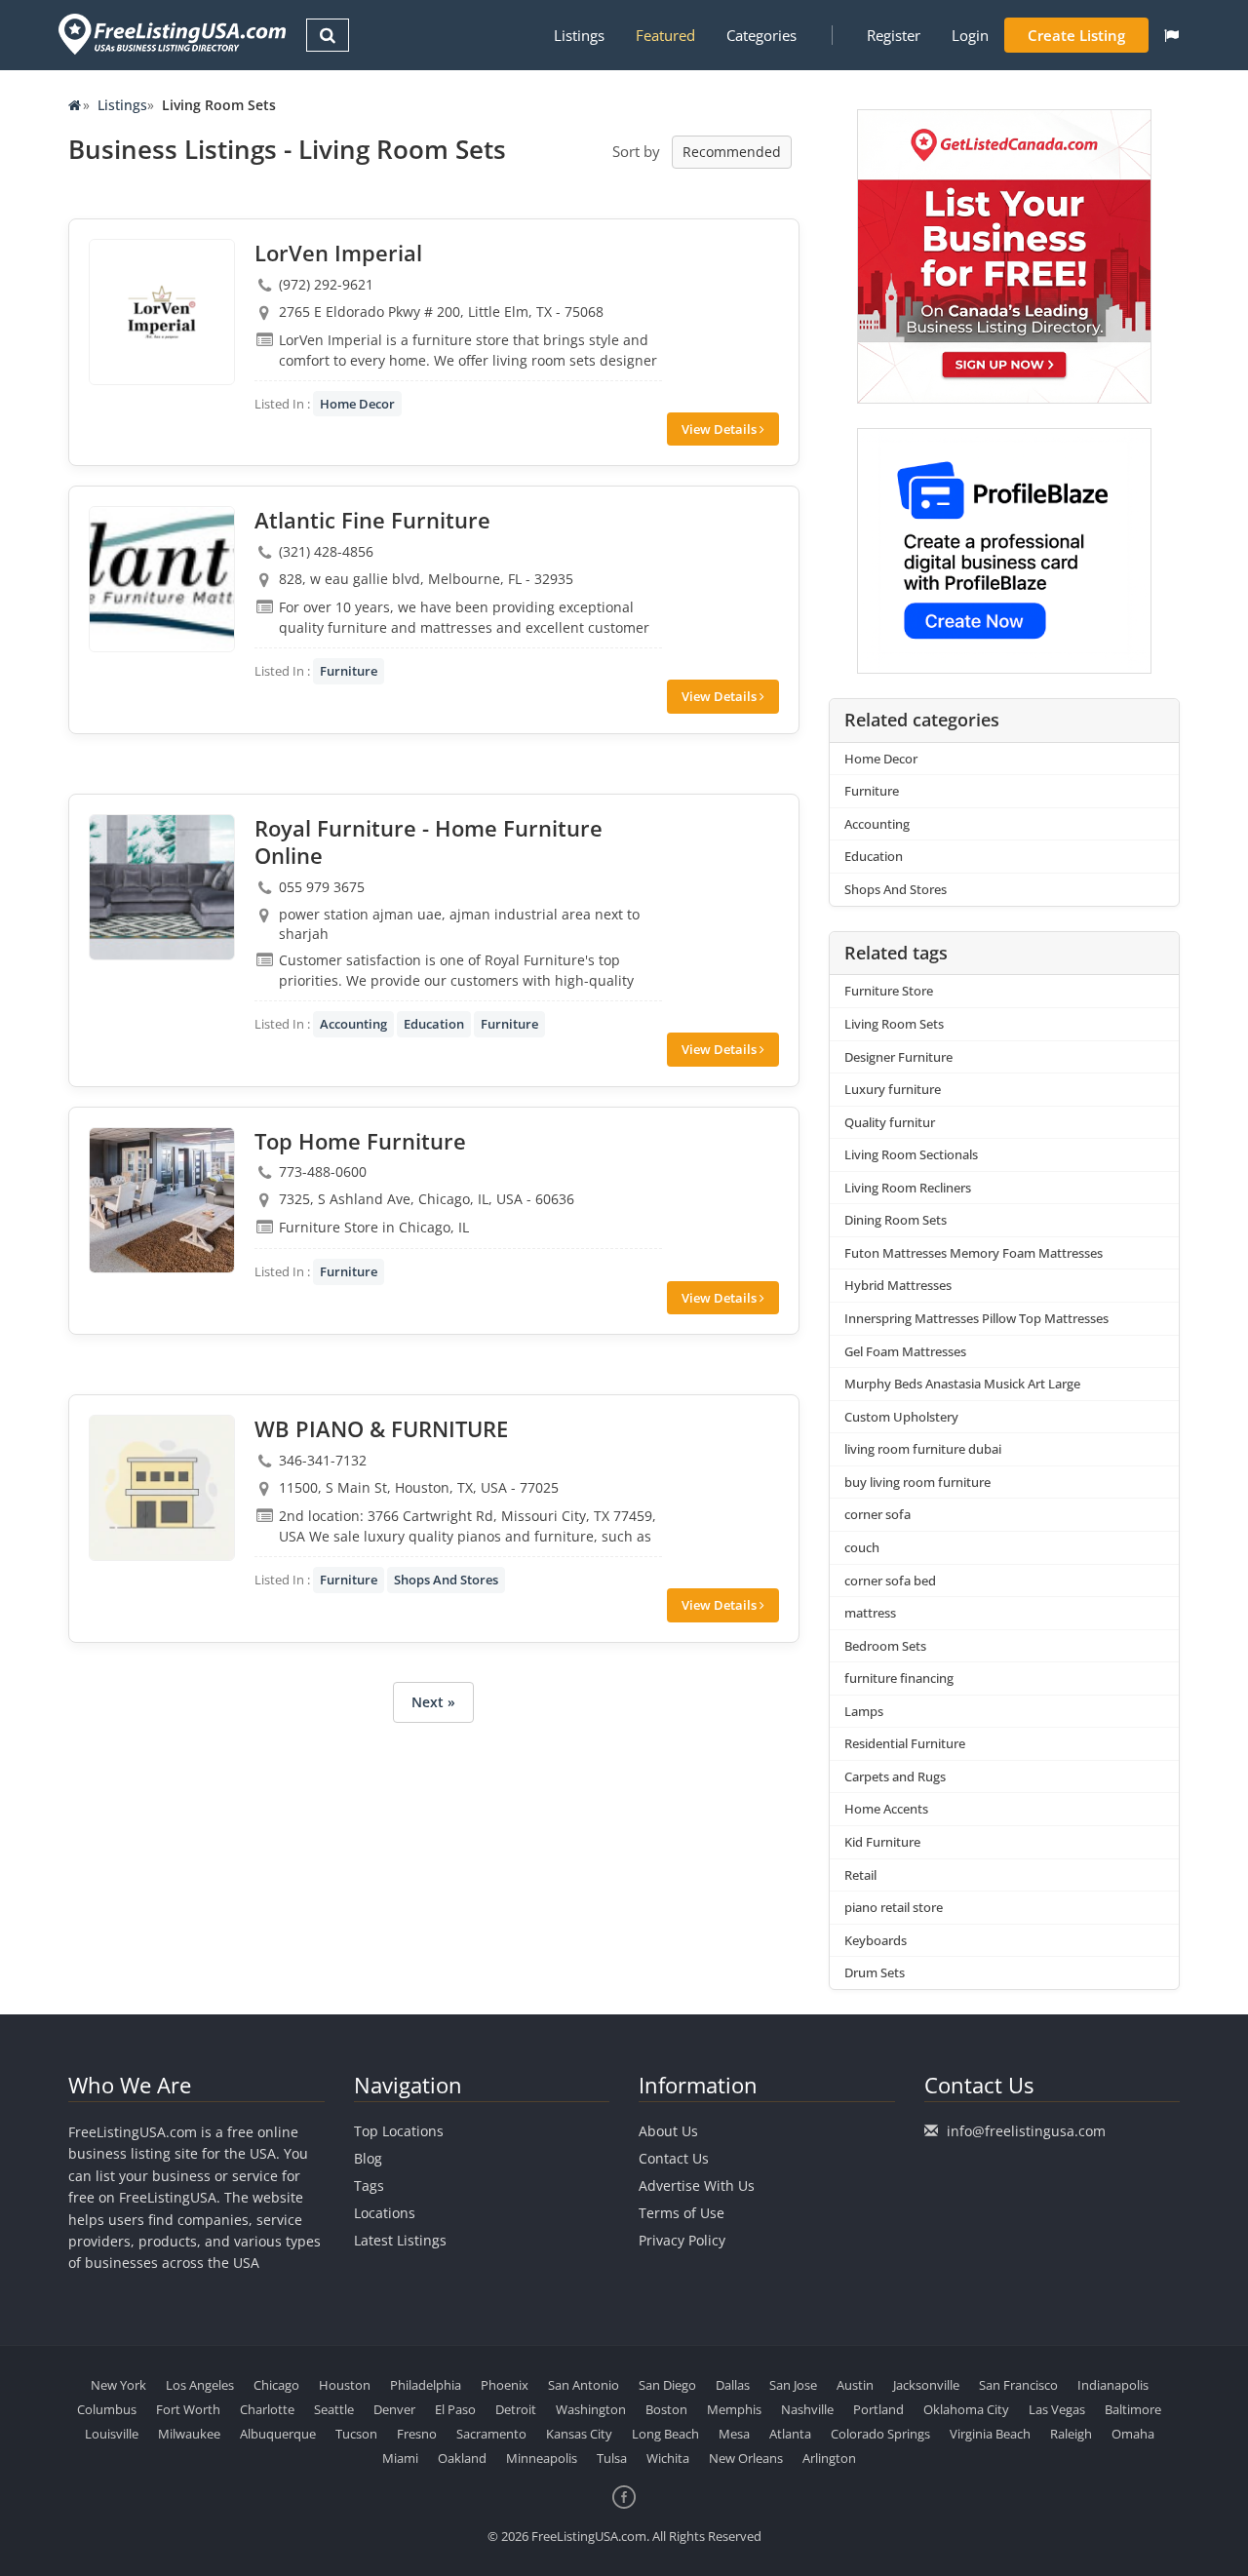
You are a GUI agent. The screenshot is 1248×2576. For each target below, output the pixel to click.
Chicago (276, 2385)
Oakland (462, 2458)
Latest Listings (400, 2240)
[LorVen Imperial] (162, 312)
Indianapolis (1113, 2385)
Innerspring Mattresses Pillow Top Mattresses (976, 1318)
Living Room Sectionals (911, 1154)
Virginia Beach (990, 2434)
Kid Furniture (882, 1842)
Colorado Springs (880, 2434)
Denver (394, 2409)
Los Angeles (200, 2385)
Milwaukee (189, 2434)
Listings (579, 35)
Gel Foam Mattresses (905, 1351)
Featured (665, 35)
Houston (345, 2385)
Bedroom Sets (885, 1646)
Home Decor (357, 404)
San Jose (793, 2385)
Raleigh (1071, 2434)
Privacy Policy (682, 2240)
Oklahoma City (966, 2409)
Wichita (668, 2458)
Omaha (1133, 2434)
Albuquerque (278, 2434)
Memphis (734, 2409)
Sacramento (491, 2434)
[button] (1171, 35)
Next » (433, 1702)
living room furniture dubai (923, 1449)
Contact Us (674, 2158)
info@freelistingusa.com (1026, 2131)
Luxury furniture (893, 1089)
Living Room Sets (894, 1024)
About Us (668, 2131)
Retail (860, 1875)
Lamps (864, 1711)
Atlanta (790, 2434)
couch (862, 1547)
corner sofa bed (890, 1581)
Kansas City (579, 2434)
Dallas (733, 2385)
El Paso (455, 2409)
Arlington (829, 2458)
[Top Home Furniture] (162, 1200)
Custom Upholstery (901, 1417)
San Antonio (584, 2385)
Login (970, 35)
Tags (369, 2186)
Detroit (516, 2409)
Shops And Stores (446, 1580)
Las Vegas (1057, 2409)
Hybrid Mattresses (898, 1285)
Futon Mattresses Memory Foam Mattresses (974, 1253)
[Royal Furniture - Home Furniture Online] (162, 887)
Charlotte (267, 2409)
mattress (870, 1613)
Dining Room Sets (896, 1220)
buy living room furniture (917, 1482)
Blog (368, 2158)
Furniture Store (889, 991)
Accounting (353, 1024)
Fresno (417, 2434)
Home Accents (886, 1809)
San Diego (667, 2385)
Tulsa (612, 2458)
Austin (855, 2385)
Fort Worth (188, 2409)
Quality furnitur (890, 1122)
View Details (721, 429)
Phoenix (505, 2385)
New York (118, 2385)
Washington (591, 2409)
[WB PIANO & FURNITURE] (162, 1488)
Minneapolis (542, 2458)
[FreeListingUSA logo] (170, 34)
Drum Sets (875, 1972)
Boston (666, 2409)
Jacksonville (926, 2385)
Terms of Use (682, 2213)
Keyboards (876, 1940)
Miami (400, 2458)
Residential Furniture (905, 1743)
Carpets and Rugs (895, 1776)
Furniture (349, 671)
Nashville (807, 2409)
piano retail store (894, 1907)
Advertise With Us (697, 2186)
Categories (761, 35)
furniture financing (899, 1678)
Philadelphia (426, 2385)
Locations (385, 2213)
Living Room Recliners (908, 1188)
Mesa (734, 2434)
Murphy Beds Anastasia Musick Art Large (962, 1384)
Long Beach (665, 2434)
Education (434, 1024)
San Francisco (1018, 2385)
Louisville (112, 2434)
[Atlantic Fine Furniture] (162, 579)
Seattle (334, 2409)
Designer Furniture (898, 1057)
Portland (878, 2409)
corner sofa (877, 1514)
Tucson (356, 2434)
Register (894, 35)
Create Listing (1076, 35)
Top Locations (399, 2131)
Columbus (107, 2409)
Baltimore (1133, 2409)
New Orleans (746, 2458)
